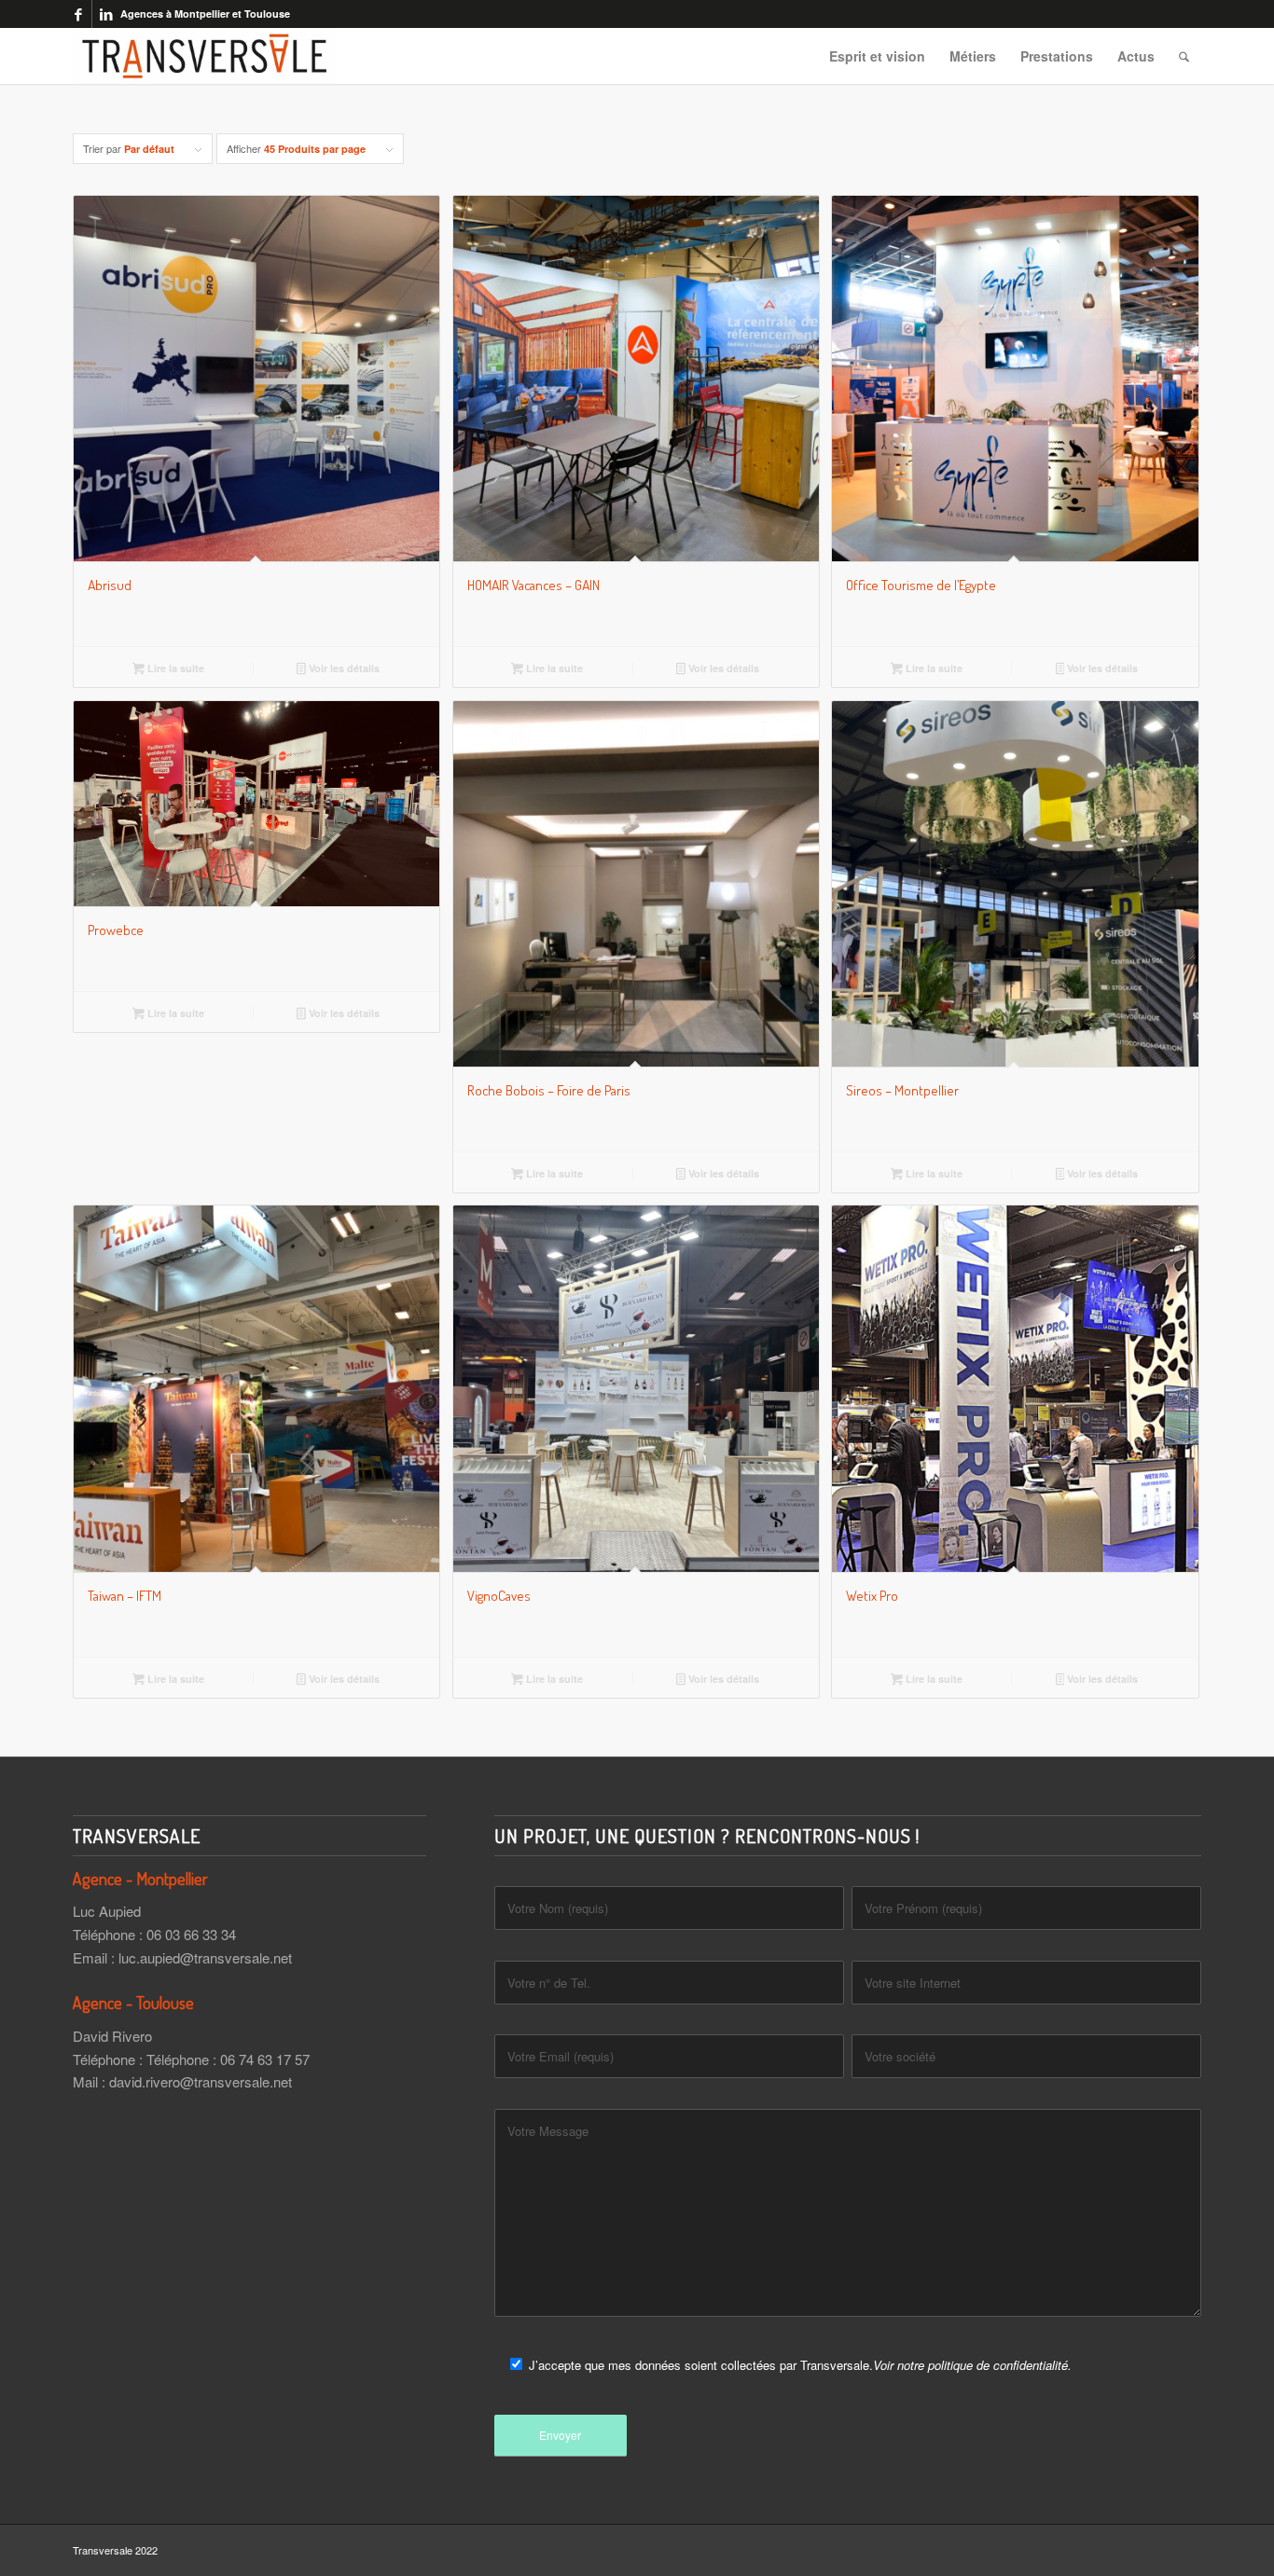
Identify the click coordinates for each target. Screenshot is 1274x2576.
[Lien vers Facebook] (78, 14)
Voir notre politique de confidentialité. (972, 2365)
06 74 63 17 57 (265, 2059)
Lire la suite (174, 668)
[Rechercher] (1184, 56)
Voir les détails (343, 668)
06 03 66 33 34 (191, 1934)
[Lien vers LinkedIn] (106, 14)
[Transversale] (204, 56)
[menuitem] (877, 56)
